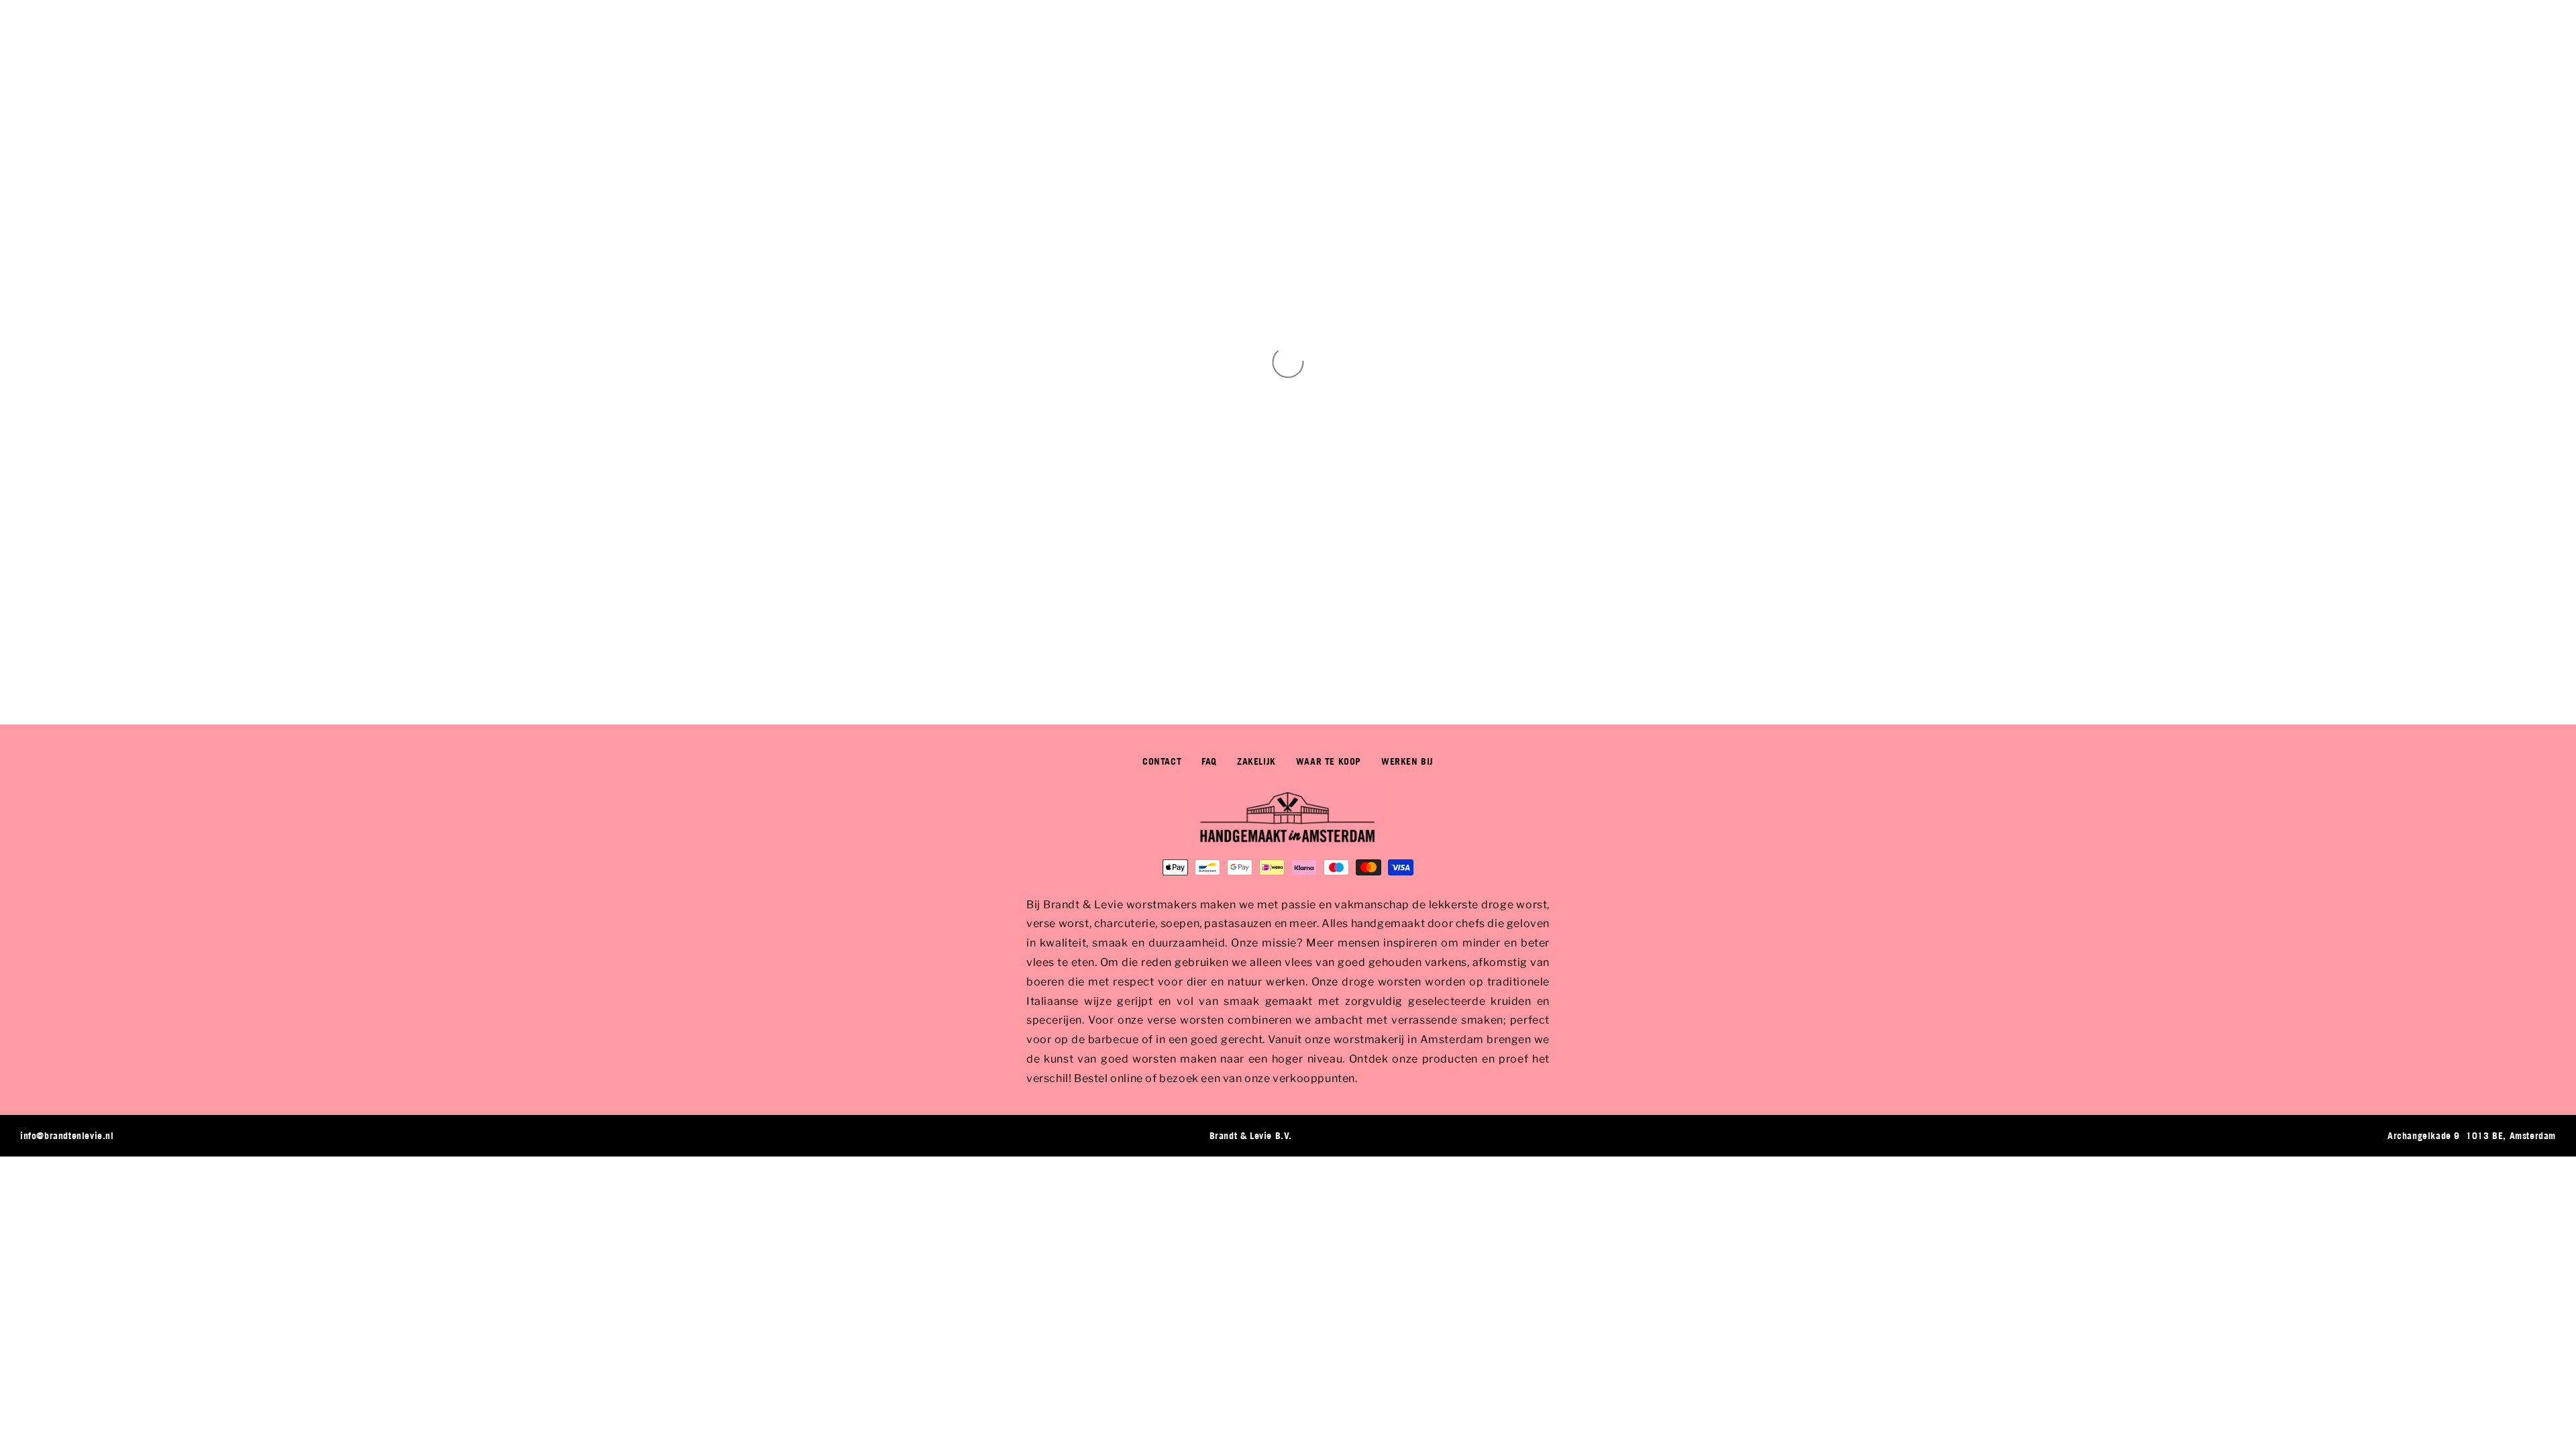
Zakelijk (1256, 761)
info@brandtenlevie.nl (67, 1135)
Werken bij (1407, 761)
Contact (1162, 761)
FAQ (1209, 761)
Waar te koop (1329, 761)
